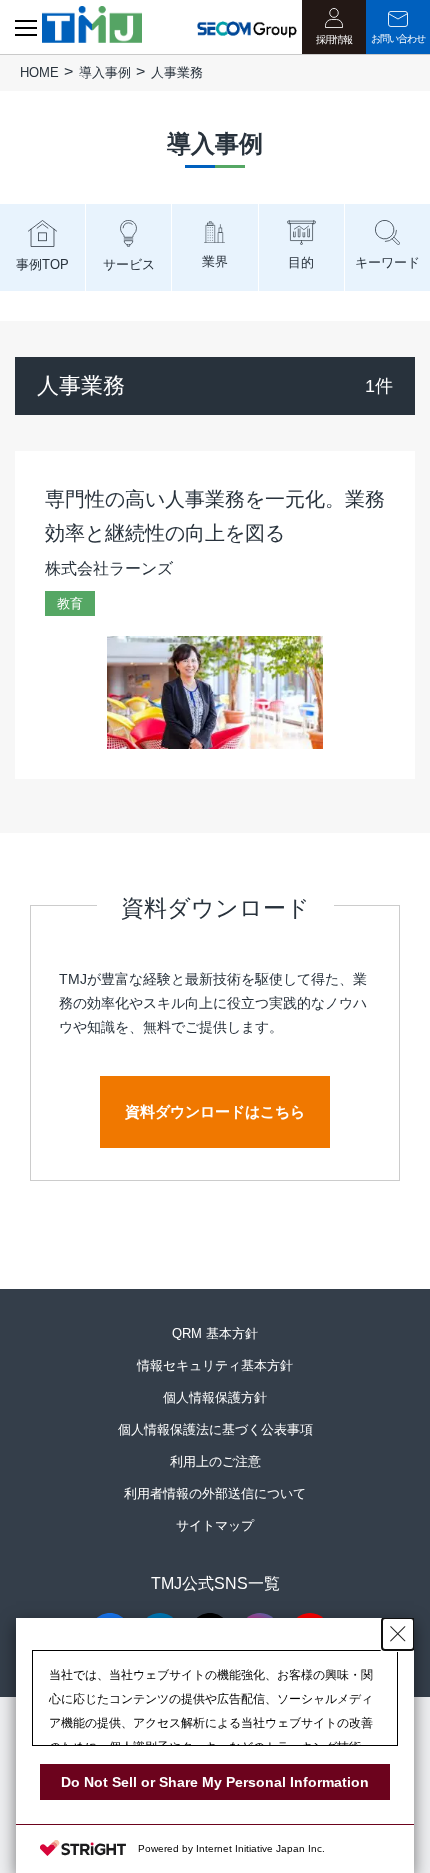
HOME (39, 72)
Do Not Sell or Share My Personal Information (215, 1782)
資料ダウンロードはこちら (215, 1111)
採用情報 (334, 39)
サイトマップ (215, 1525)
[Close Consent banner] (398, 1634)
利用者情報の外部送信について (215, 1493)
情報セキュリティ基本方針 (215, 1365)
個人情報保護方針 (215, 1397)
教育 (70, 603)
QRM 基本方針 (215, 1333)
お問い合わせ (398, 38)
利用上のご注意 (215, 1461)
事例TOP (42, 264)
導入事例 (105, 72)
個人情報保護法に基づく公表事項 (215, 1429)
